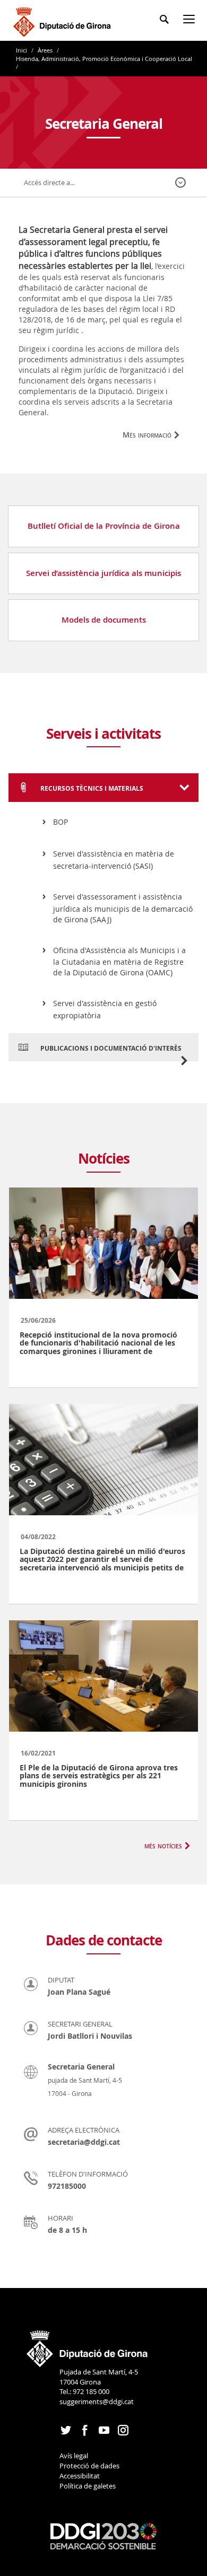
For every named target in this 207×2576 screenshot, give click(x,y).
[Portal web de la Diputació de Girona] (88, 2345)
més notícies (163, 1845)
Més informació (147, 435)
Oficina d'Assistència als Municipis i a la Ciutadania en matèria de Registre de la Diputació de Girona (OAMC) (119, 962)
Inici (22, 50)
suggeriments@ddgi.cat (97, 2402)
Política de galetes (88, 2486)
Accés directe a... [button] (49, 182)
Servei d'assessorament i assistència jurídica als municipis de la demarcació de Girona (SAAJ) (123, 908)
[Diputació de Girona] (64, 20)
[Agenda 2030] (103, 2536)
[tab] (103, 788)
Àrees (45, 50)
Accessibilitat (80, 2476)
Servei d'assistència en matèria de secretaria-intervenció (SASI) (114, 860)
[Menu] (191, 21)
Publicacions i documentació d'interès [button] (110, 1048)
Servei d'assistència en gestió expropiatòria (105, 1009)
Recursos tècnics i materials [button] (91, 788)
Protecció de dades (89, 2466)
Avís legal (74, 2456)
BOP (61, 822)
